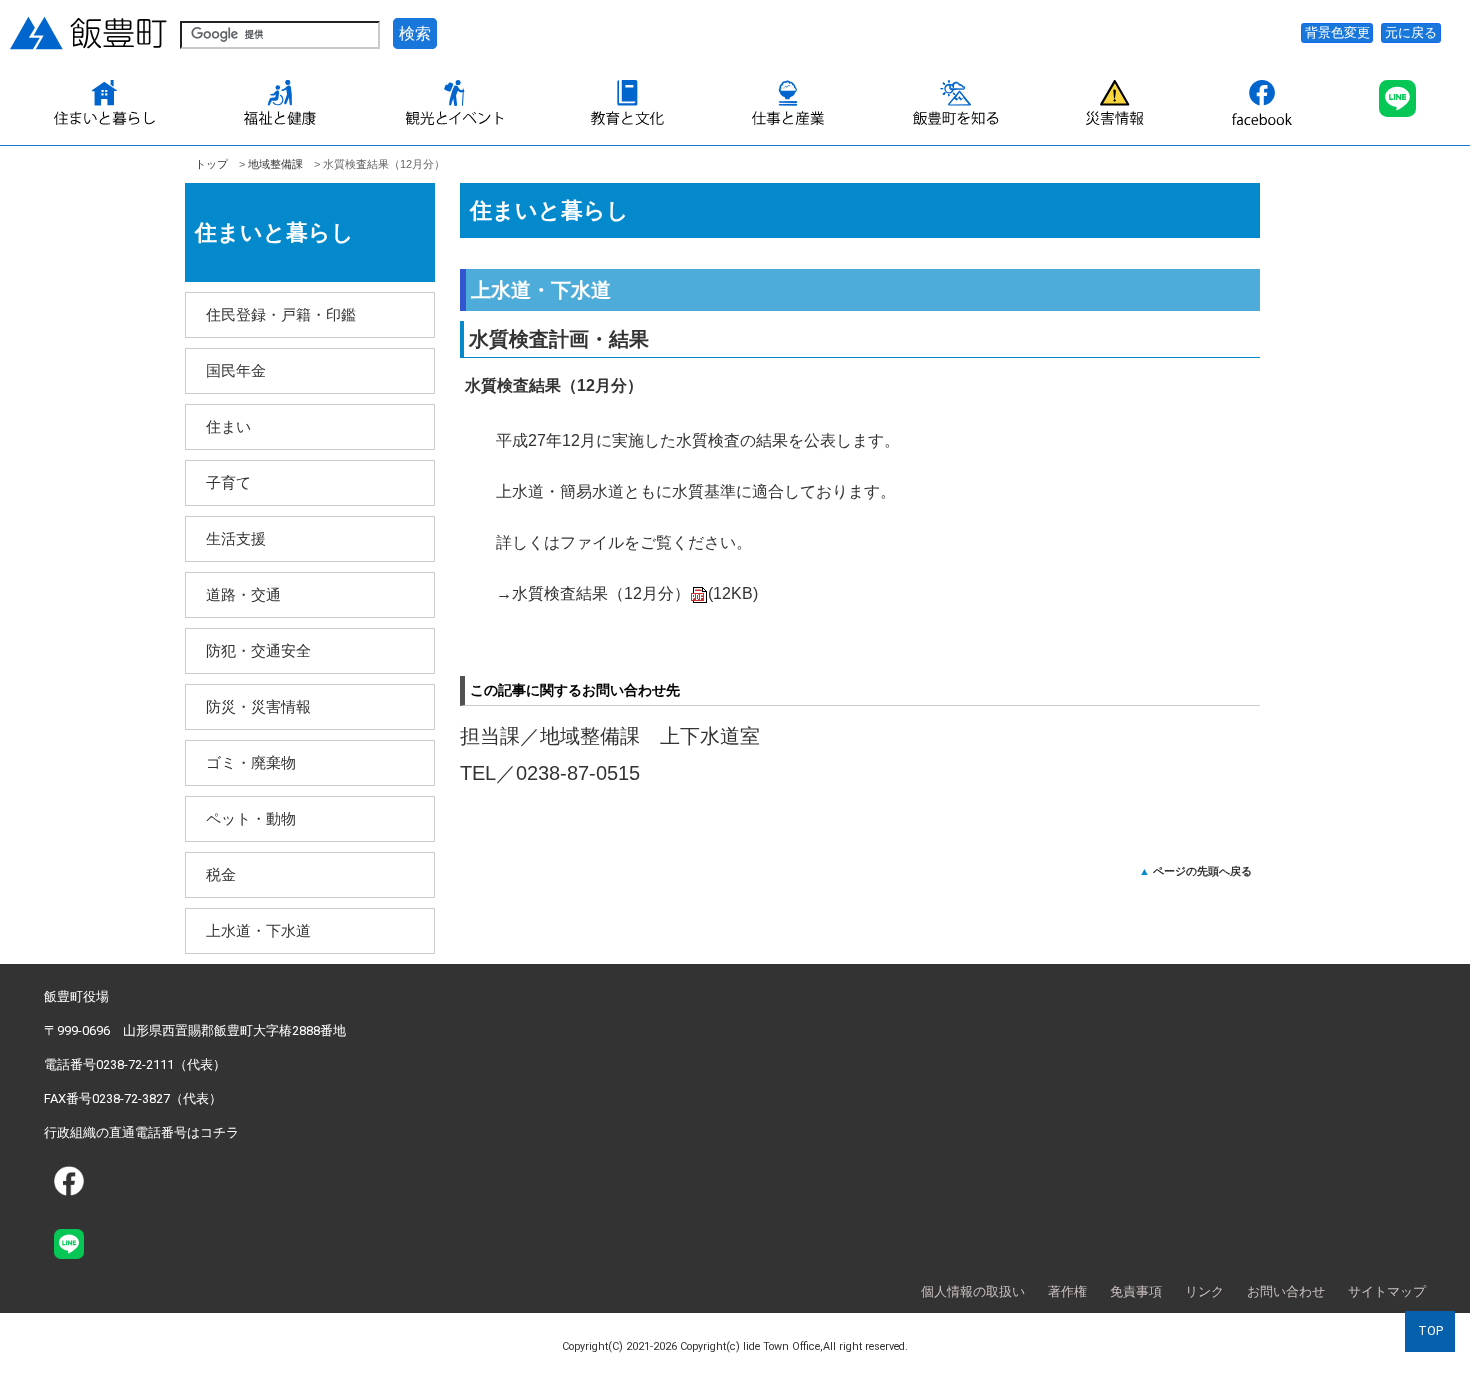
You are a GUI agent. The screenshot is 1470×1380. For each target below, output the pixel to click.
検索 (415, 33)
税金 (221, 874)
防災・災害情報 (258, 706)
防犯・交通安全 (258, 650)
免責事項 (1136, 1291)
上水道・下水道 (258, 930)
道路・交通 (243, 594)
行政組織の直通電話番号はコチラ (141, 1132)
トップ (211, 164)
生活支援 (236, 538)
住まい (228, 426)
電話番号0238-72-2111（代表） (135, 1064)
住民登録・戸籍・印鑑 (281, 314)
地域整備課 (275, 164)
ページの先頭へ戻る (1202, 871)
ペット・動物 (251, 818)
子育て (228, 482)
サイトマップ (1387, 1291)
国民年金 (236, 370)
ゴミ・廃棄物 (251, 762)
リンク (1204, 1291)
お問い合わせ (1286, 1291)
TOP (1430, 1330)
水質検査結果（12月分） (635, 593)
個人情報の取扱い (973, 1291)
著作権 (1067, 1291)
